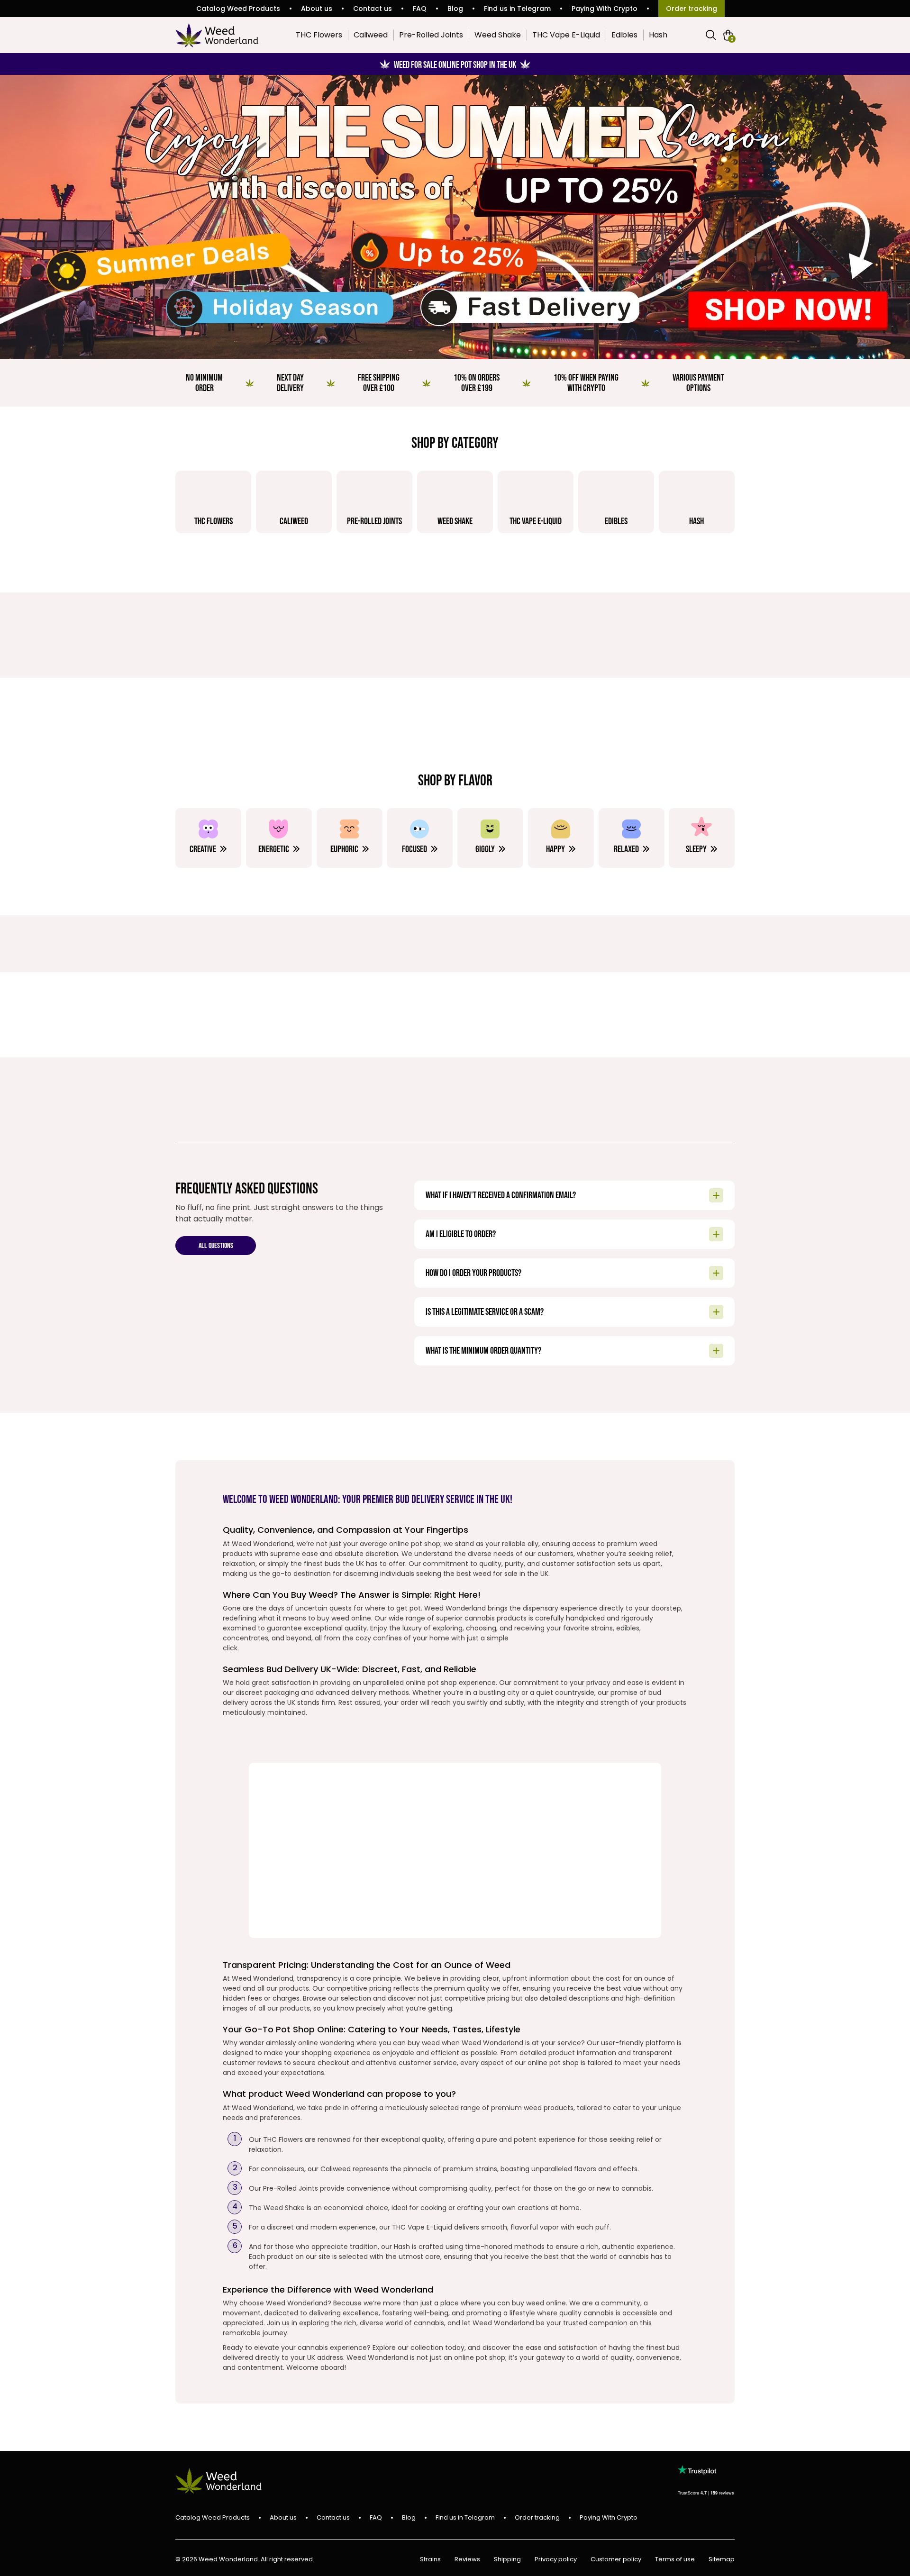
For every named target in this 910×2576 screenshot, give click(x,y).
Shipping (507, 2560)
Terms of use (675, 2560)
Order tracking (692, 9)
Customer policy (616, 2560)
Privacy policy (556, 2560)
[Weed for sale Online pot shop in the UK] (455, 217)
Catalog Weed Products (238, 9)
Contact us (373, 9)
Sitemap (722, 2560)
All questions (216, 1246)
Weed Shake (498, 35)
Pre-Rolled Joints (431, 35)
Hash (658, 35)
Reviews (467, 2560)
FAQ (420, 9)
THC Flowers (319, 35)
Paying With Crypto (605, 9)
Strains (430, 2560)
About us (317, 9)
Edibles (624, 35)
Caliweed (371, 35)
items (732, 38)
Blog (455, 9)
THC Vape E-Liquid (566, 35)
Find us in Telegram (517, 9)
